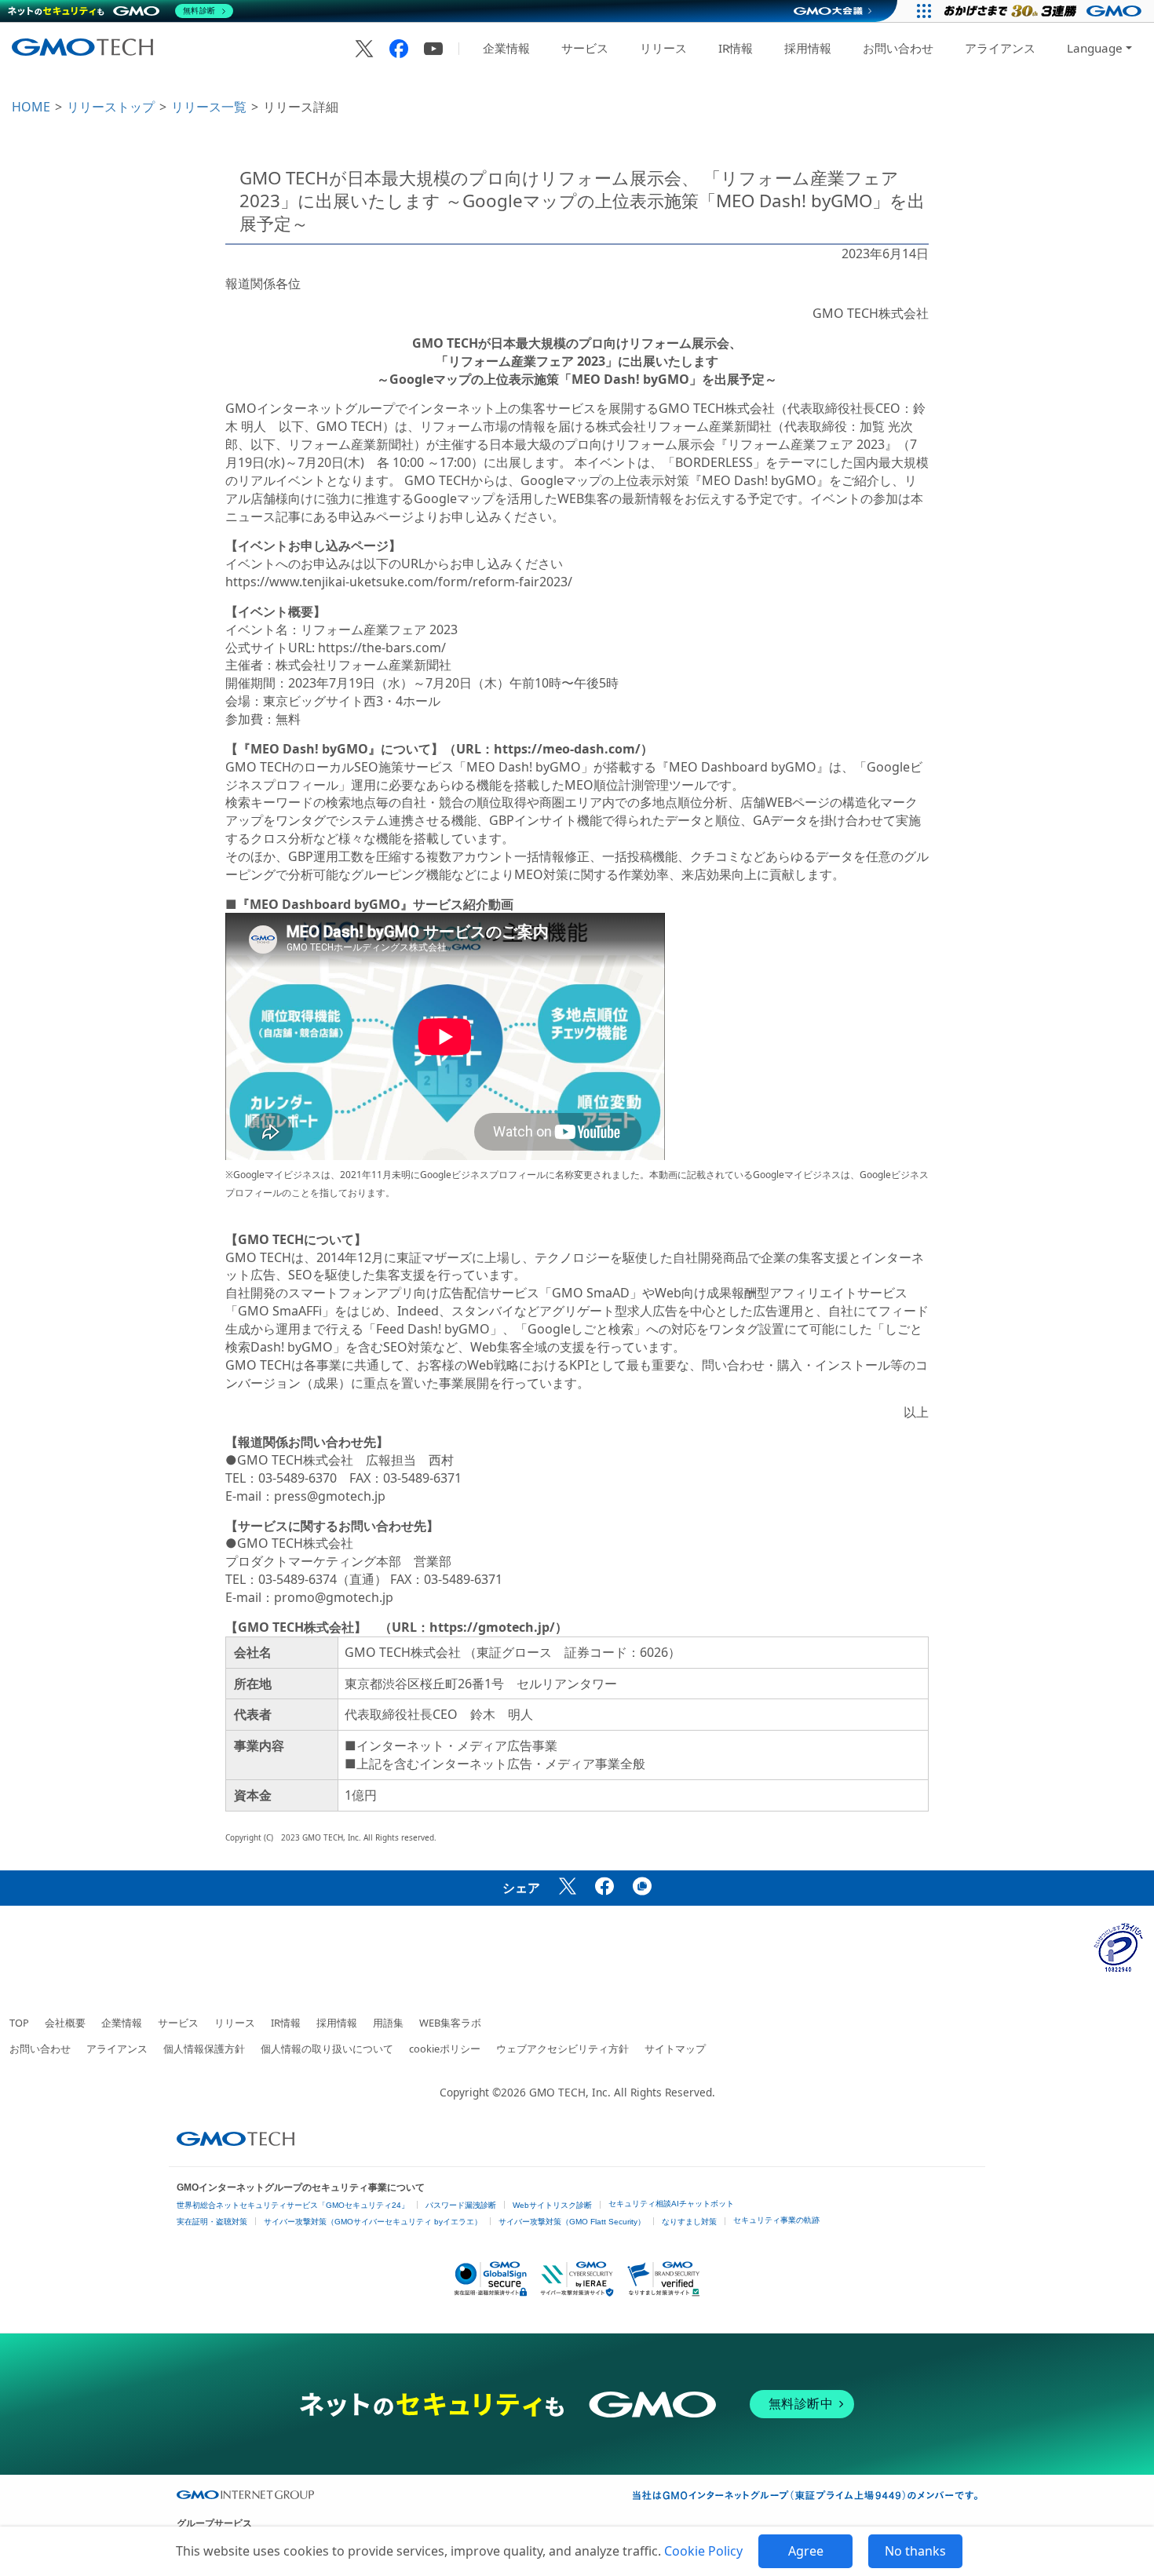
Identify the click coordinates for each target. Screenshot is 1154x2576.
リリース (663, 48)
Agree (806, 2551)
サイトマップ (675, 2049)
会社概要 (65, 2023)
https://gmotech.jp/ (492, 1627)
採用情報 (808, 48)
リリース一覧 (209, 107)
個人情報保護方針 (204, 2049)
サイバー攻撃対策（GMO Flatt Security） (572, 2222)
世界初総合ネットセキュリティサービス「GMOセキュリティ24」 (293, 2205)
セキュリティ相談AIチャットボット (671, 2204)
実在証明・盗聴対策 (212, 2222)
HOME (31, 107)
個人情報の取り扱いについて (327, 2049)
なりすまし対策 (689, 2222)
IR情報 (736, 48)
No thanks (915, 2551)
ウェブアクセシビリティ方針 (562, 2049)
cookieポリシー (445, 2049)
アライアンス (1000, 48)
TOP (19, 2023)
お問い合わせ (898, 48)
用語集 (388, 2023)
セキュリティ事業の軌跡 (776, 2220)
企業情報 (506, 48)
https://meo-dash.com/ (567, 749)
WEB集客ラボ (450, 2023)
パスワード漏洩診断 (461, 2205)
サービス (585, 48)
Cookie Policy (703, 2551)
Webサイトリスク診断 (552, 2205)
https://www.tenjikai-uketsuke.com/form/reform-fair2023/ (399, 582)
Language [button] (1095, 48)
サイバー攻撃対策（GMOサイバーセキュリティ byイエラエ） (373, 2222)
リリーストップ (111, 107)
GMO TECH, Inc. (570, 2092)
